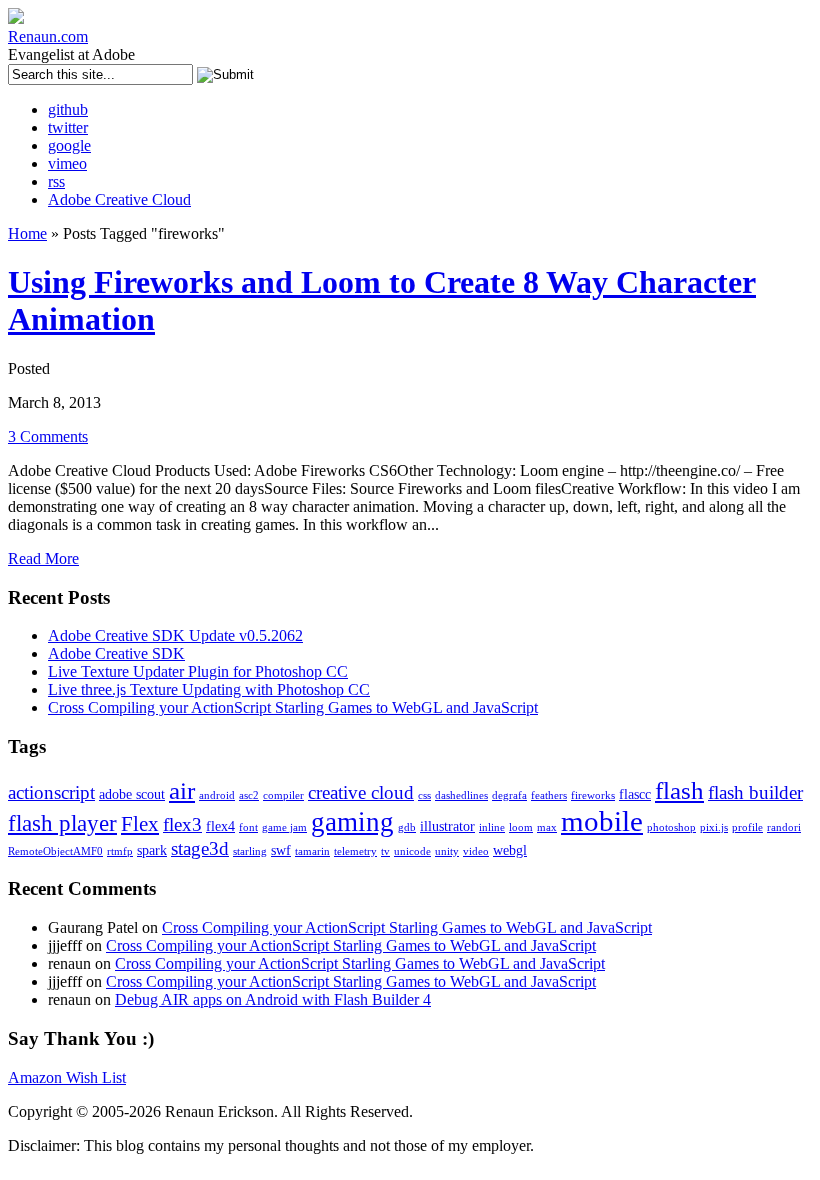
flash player (62, 823)
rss (56, 181)
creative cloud (361, 792)
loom (521, 827)
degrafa (509, 795)
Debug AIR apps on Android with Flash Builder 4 (273, 999)
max (547, 827)
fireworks (593, 795)
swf (281, 850)
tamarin (312, 851)
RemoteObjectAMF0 (55, 851)
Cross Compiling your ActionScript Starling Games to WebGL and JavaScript (293, 707)
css (424, 795)
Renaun (48, 36)
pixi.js (714, 827)
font (248, 827)
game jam (284, 827)
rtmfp (120, 851)
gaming (352, 822)
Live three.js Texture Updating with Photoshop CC (209, 689)
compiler (283, 795)
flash (679, 790)
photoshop (671, 827)
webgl (510, 850)
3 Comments (48, 436)
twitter (68, 127)
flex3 (182, 824)
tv (385, 851)
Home (27, 233)
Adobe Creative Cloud (119, 199)
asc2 (249, 795)
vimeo (67, 163)
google (69, 145)
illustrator (447, 826)
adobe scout (132, 794)
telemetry (355, 851)
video (476, 851)
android (217, 795)
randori (784, 827)
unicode (412, 851)
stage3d (200, 848)
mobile (602, 821)
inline (492, 827)
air (182, 790)
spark (152, 850)
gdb (407, 827)
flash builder (755, 792)
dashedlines (461, 795)
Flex (140, 824)
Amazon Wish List (67, 1077)
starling (250, 851)
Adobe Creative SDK (116, 653)
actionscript (51, 792)
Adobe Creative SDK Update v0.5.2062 (175, 635)
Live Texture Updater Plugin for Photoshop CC (198, 671)
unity (447, 851)
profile (747, 827)
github (68, 109)
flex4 (220, 826)
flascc (635, 794)
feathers (549, 795)
